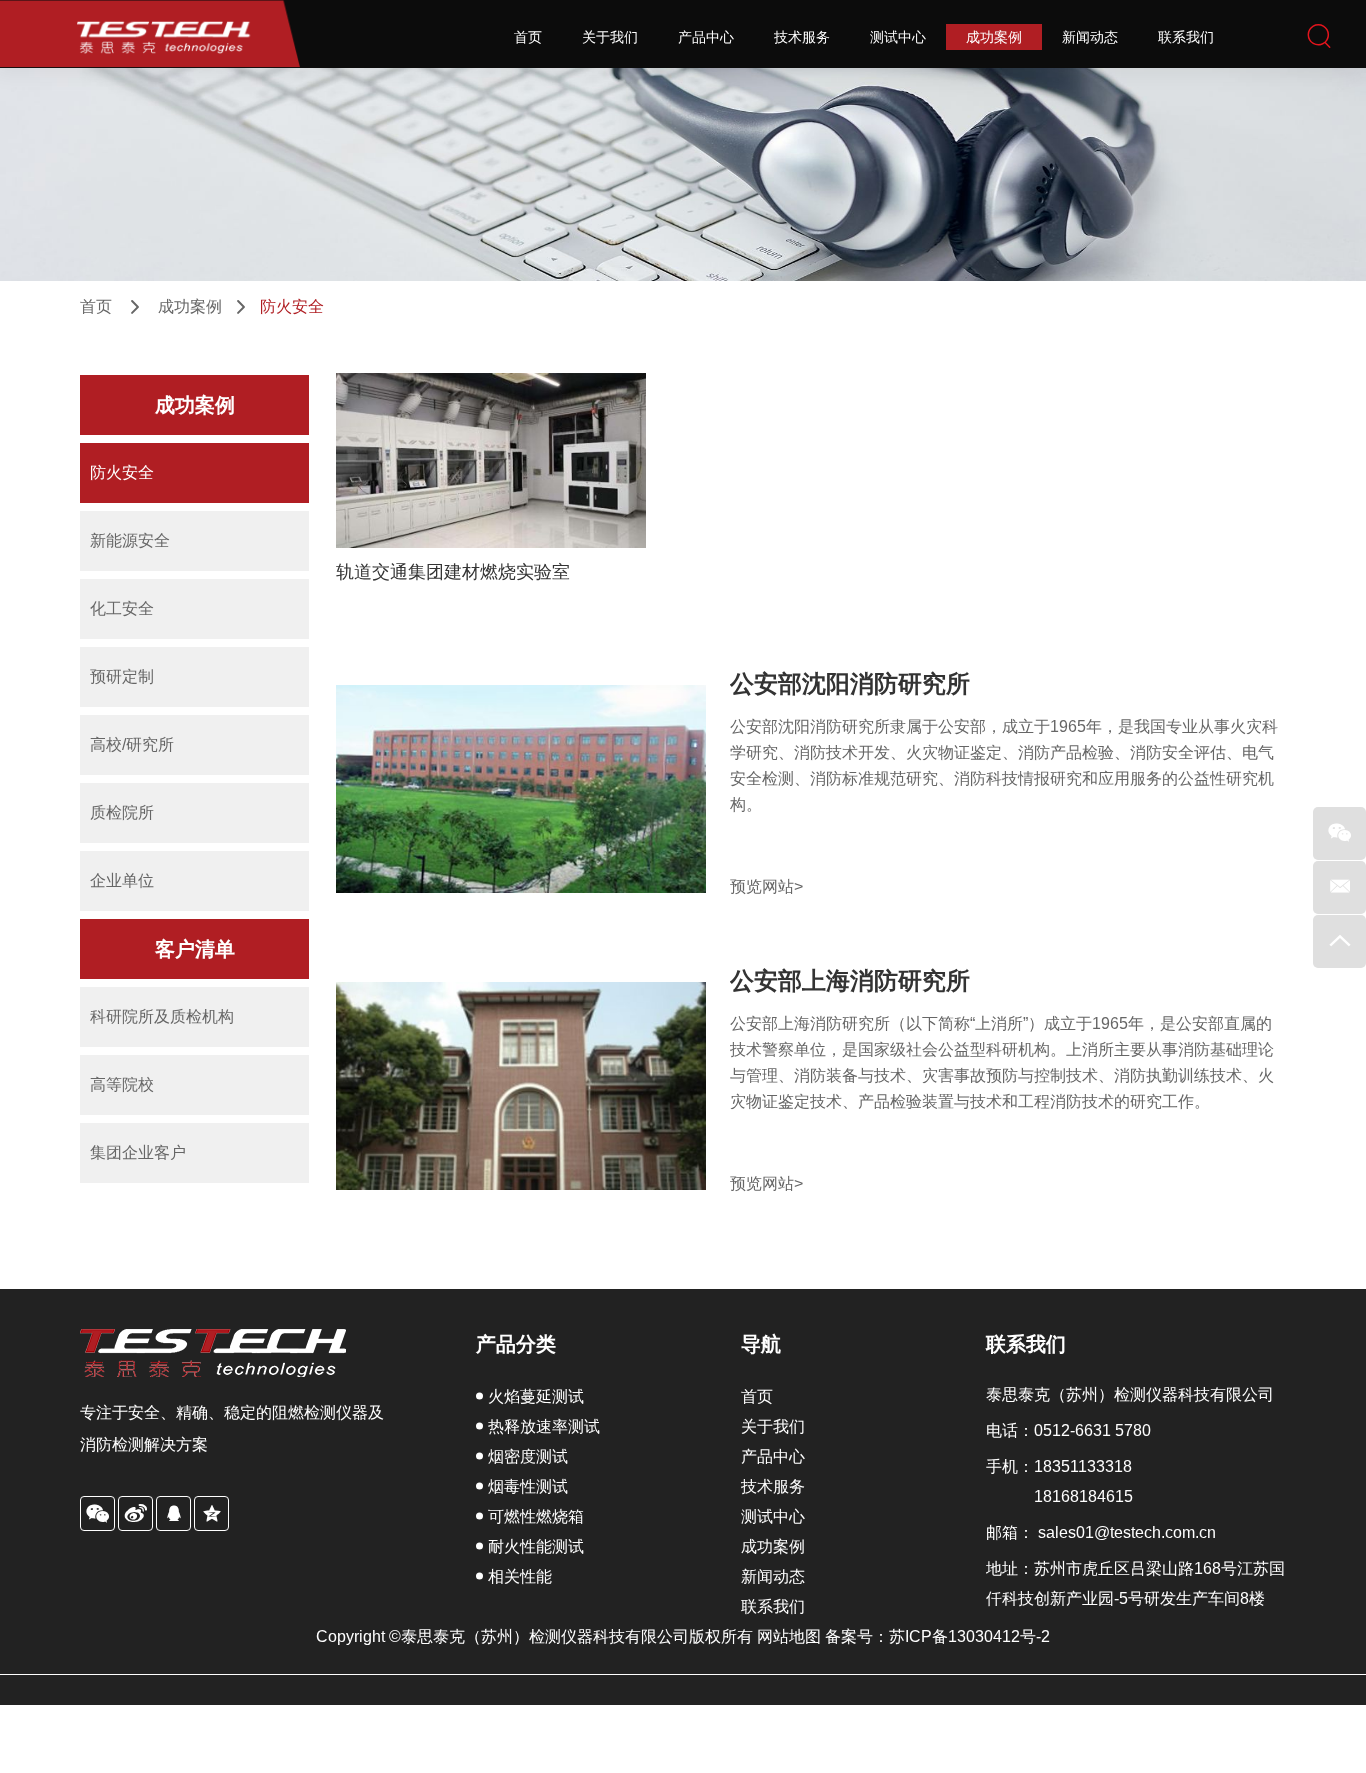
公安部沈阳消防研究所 (850, 683)
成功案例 (994, 37)
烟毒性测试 (528, 1486)
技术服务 (802, 37)
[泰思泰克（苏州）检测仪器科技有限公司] (150, 33)
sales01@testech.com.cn (1127, 1532)
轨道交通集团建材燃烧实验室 (453, 572)
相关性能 (520, 1576)
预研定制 (122, 676)
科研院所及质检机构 (162, 1016)
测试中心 (898, 37)
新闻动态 (1090, 37)
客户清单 (195, 949)
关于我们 (610, 37)
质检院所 (122, 812)
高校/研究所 (132, 744)
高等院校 (122, 1084)
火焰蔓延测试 (536, 1396)
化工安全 (122, 608)
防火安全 (122, 472)
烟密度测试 (528, 1456)
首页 (528, 37)
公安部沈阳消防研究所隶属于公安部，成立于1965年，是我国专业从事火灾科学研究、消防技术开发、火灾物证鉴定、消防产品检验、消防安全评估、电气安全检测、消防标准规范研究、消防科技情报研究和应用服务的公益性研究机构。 (1004, 765)
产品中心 (706, 37)
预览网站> (766, 886)
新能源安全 (130, 540)
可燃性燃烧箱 (536, 1516)
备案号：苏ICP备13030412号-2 (937, 1636)
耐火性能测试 (536, 1546)
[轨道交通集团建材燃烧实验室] (491, 460)
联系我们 (1186, 37)
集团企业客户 (138, 1152)
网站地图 (791, 1636)
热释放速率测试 (544, 1426)
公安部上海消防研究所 (850, 980)
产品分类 (516, 1344)
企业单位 (122, 880)
